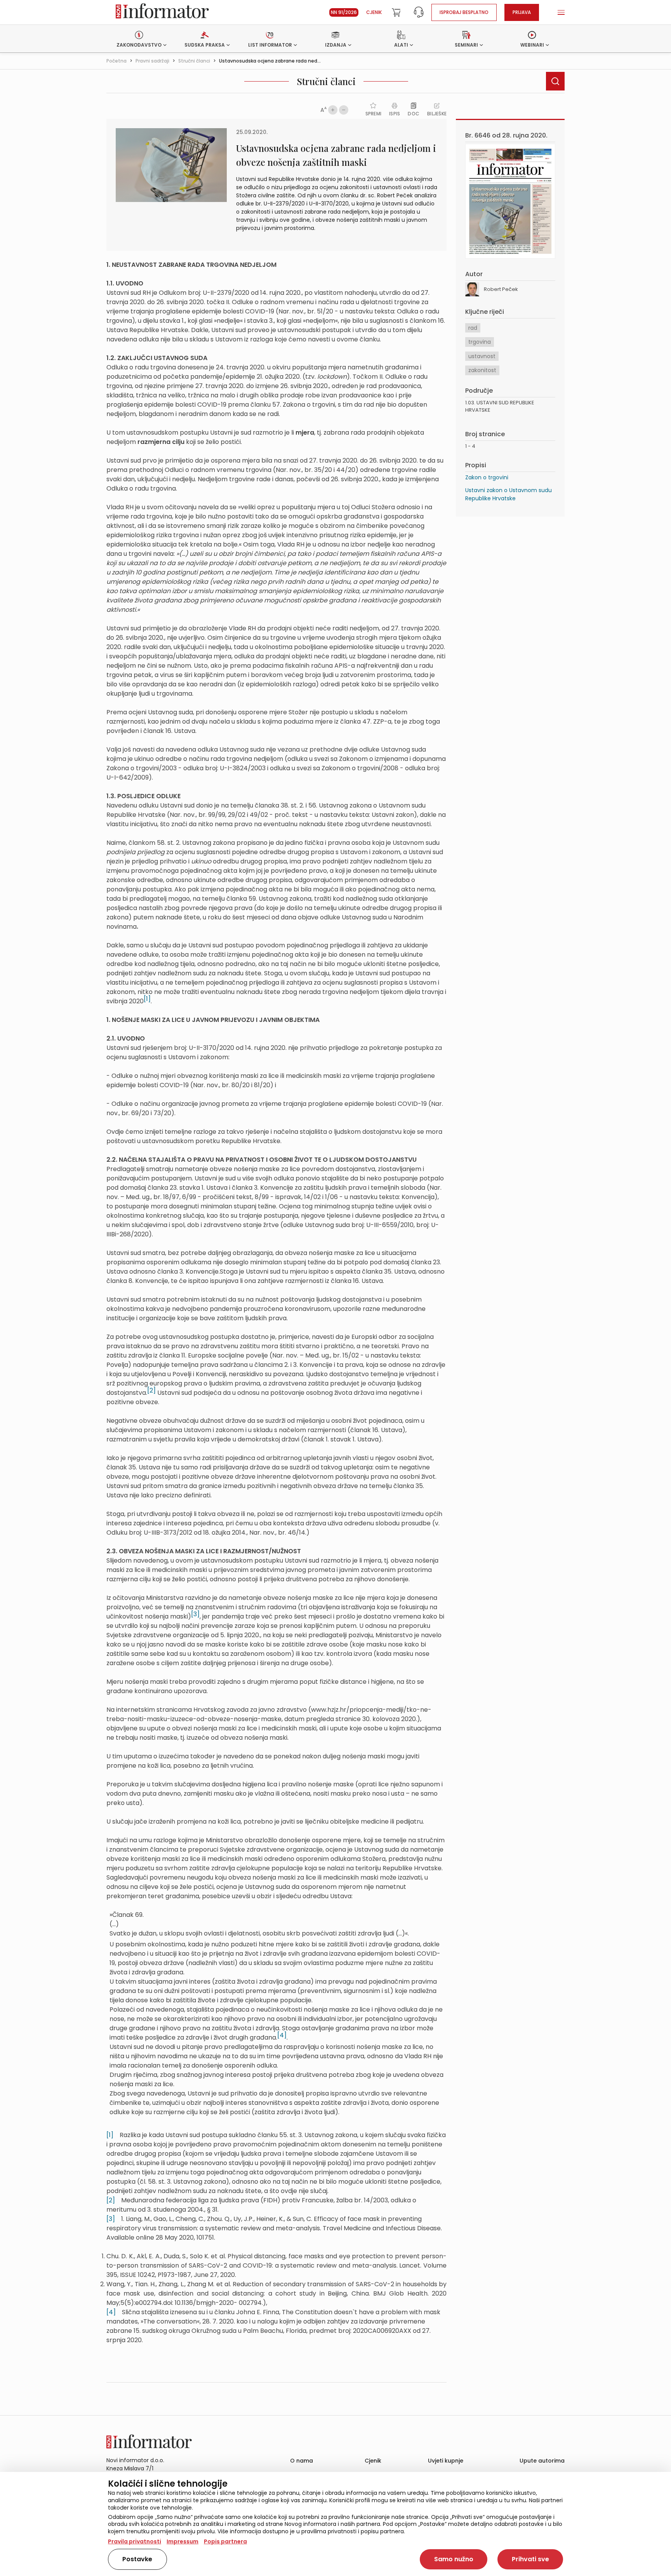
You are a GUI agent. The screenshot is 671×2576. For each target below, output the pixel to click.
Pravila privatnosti (135, 2541)
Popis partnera (225, 2541)
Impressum (183, 2541)
